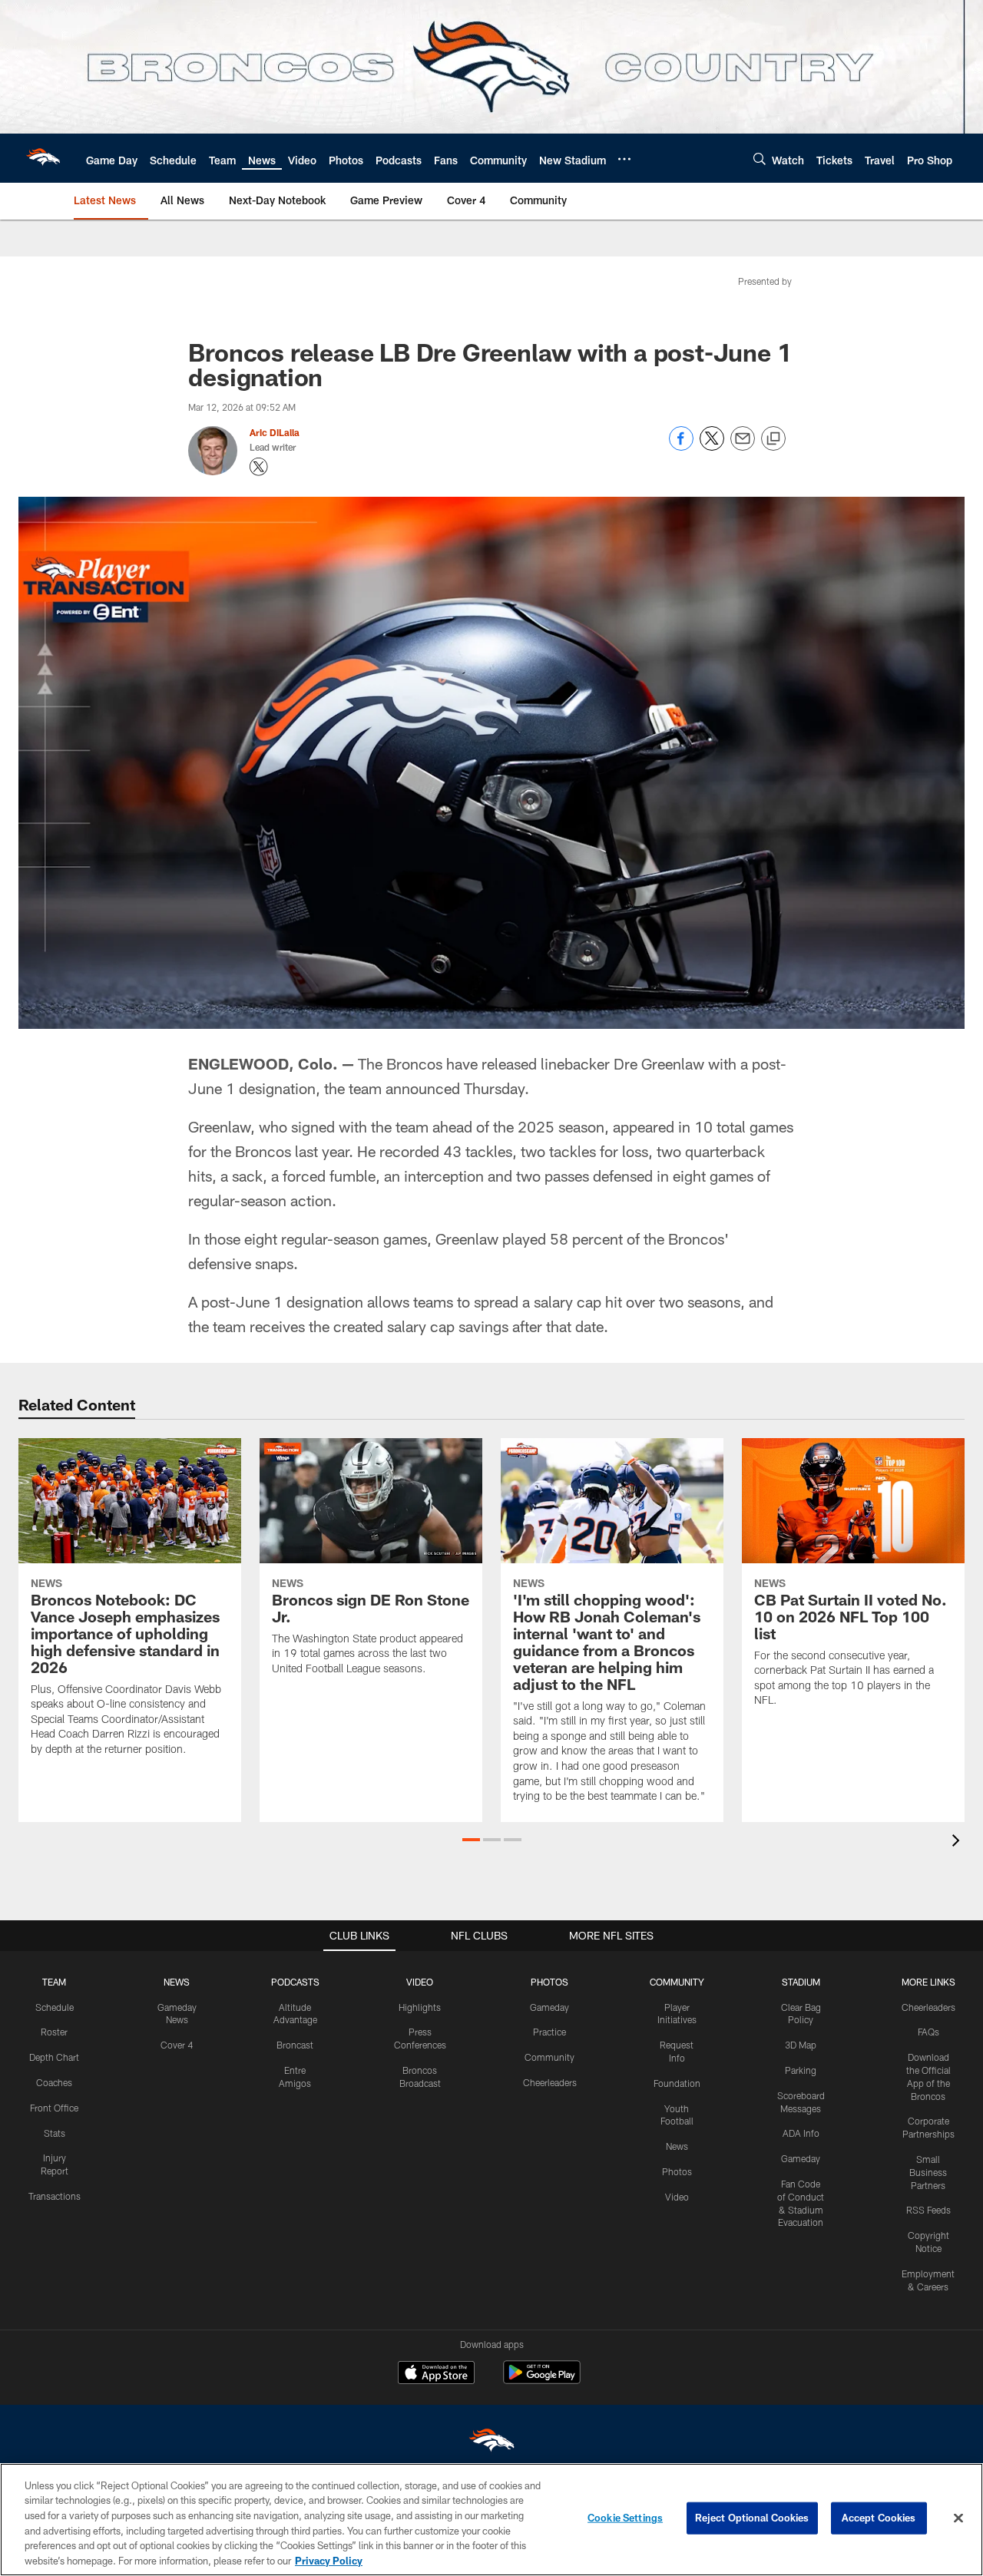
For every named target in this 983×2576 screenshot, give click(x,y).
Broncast (295, 2045)
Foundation (677, 2083)
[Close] (958, 2518)
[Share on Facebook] (681, 446)
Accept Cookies (879, 2518)
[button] (471, 1840)
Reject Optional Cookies (752, 2518)
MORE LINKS (928, 1982)
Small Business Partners (928, 2172)
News (677, 2146)
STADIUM (801, 1982)
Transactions (55, 2196)
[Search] (760, 159)
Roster (54, 2032)
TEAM (54, 1982)
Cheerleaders (550, 2082)
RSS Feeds (928, 2210)
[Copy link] (773, 439)
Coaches (54, 2082)
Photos (677, 2171)
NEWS (177, 1982)
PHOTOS (549, 1982)
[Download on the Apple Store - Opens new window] (436, 2374)
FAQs (928, 2032)
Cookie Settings (625, 2518)
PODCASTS (295, 1982)
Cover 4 (177, 2045)
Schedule (55, 2007)
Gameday (549, 2007)
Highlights (420, 2007)
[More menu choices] (624, 159)
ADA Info (801, 2133)
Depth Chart (54, 2057)
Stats (55, 2133)
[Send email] (743, 446)
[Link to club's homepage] (43, 158)
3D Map (801, 2045)
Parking (801, 2070)
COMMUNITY (677, 1982)
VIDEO (420, 1982)
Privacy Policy (329, 2560)
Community (549, 2057)
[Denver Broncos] (491, 2444)
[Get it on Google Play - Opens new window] (542, 2380)
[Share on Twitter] (712, 446)
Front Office (54, 2108)
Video (677, 2197)
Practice (549, 2032)
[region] (491, 2520)
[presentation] (958, 1842)
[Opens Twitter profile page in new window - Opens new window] (259, 467)
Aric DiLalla (275, 432)
